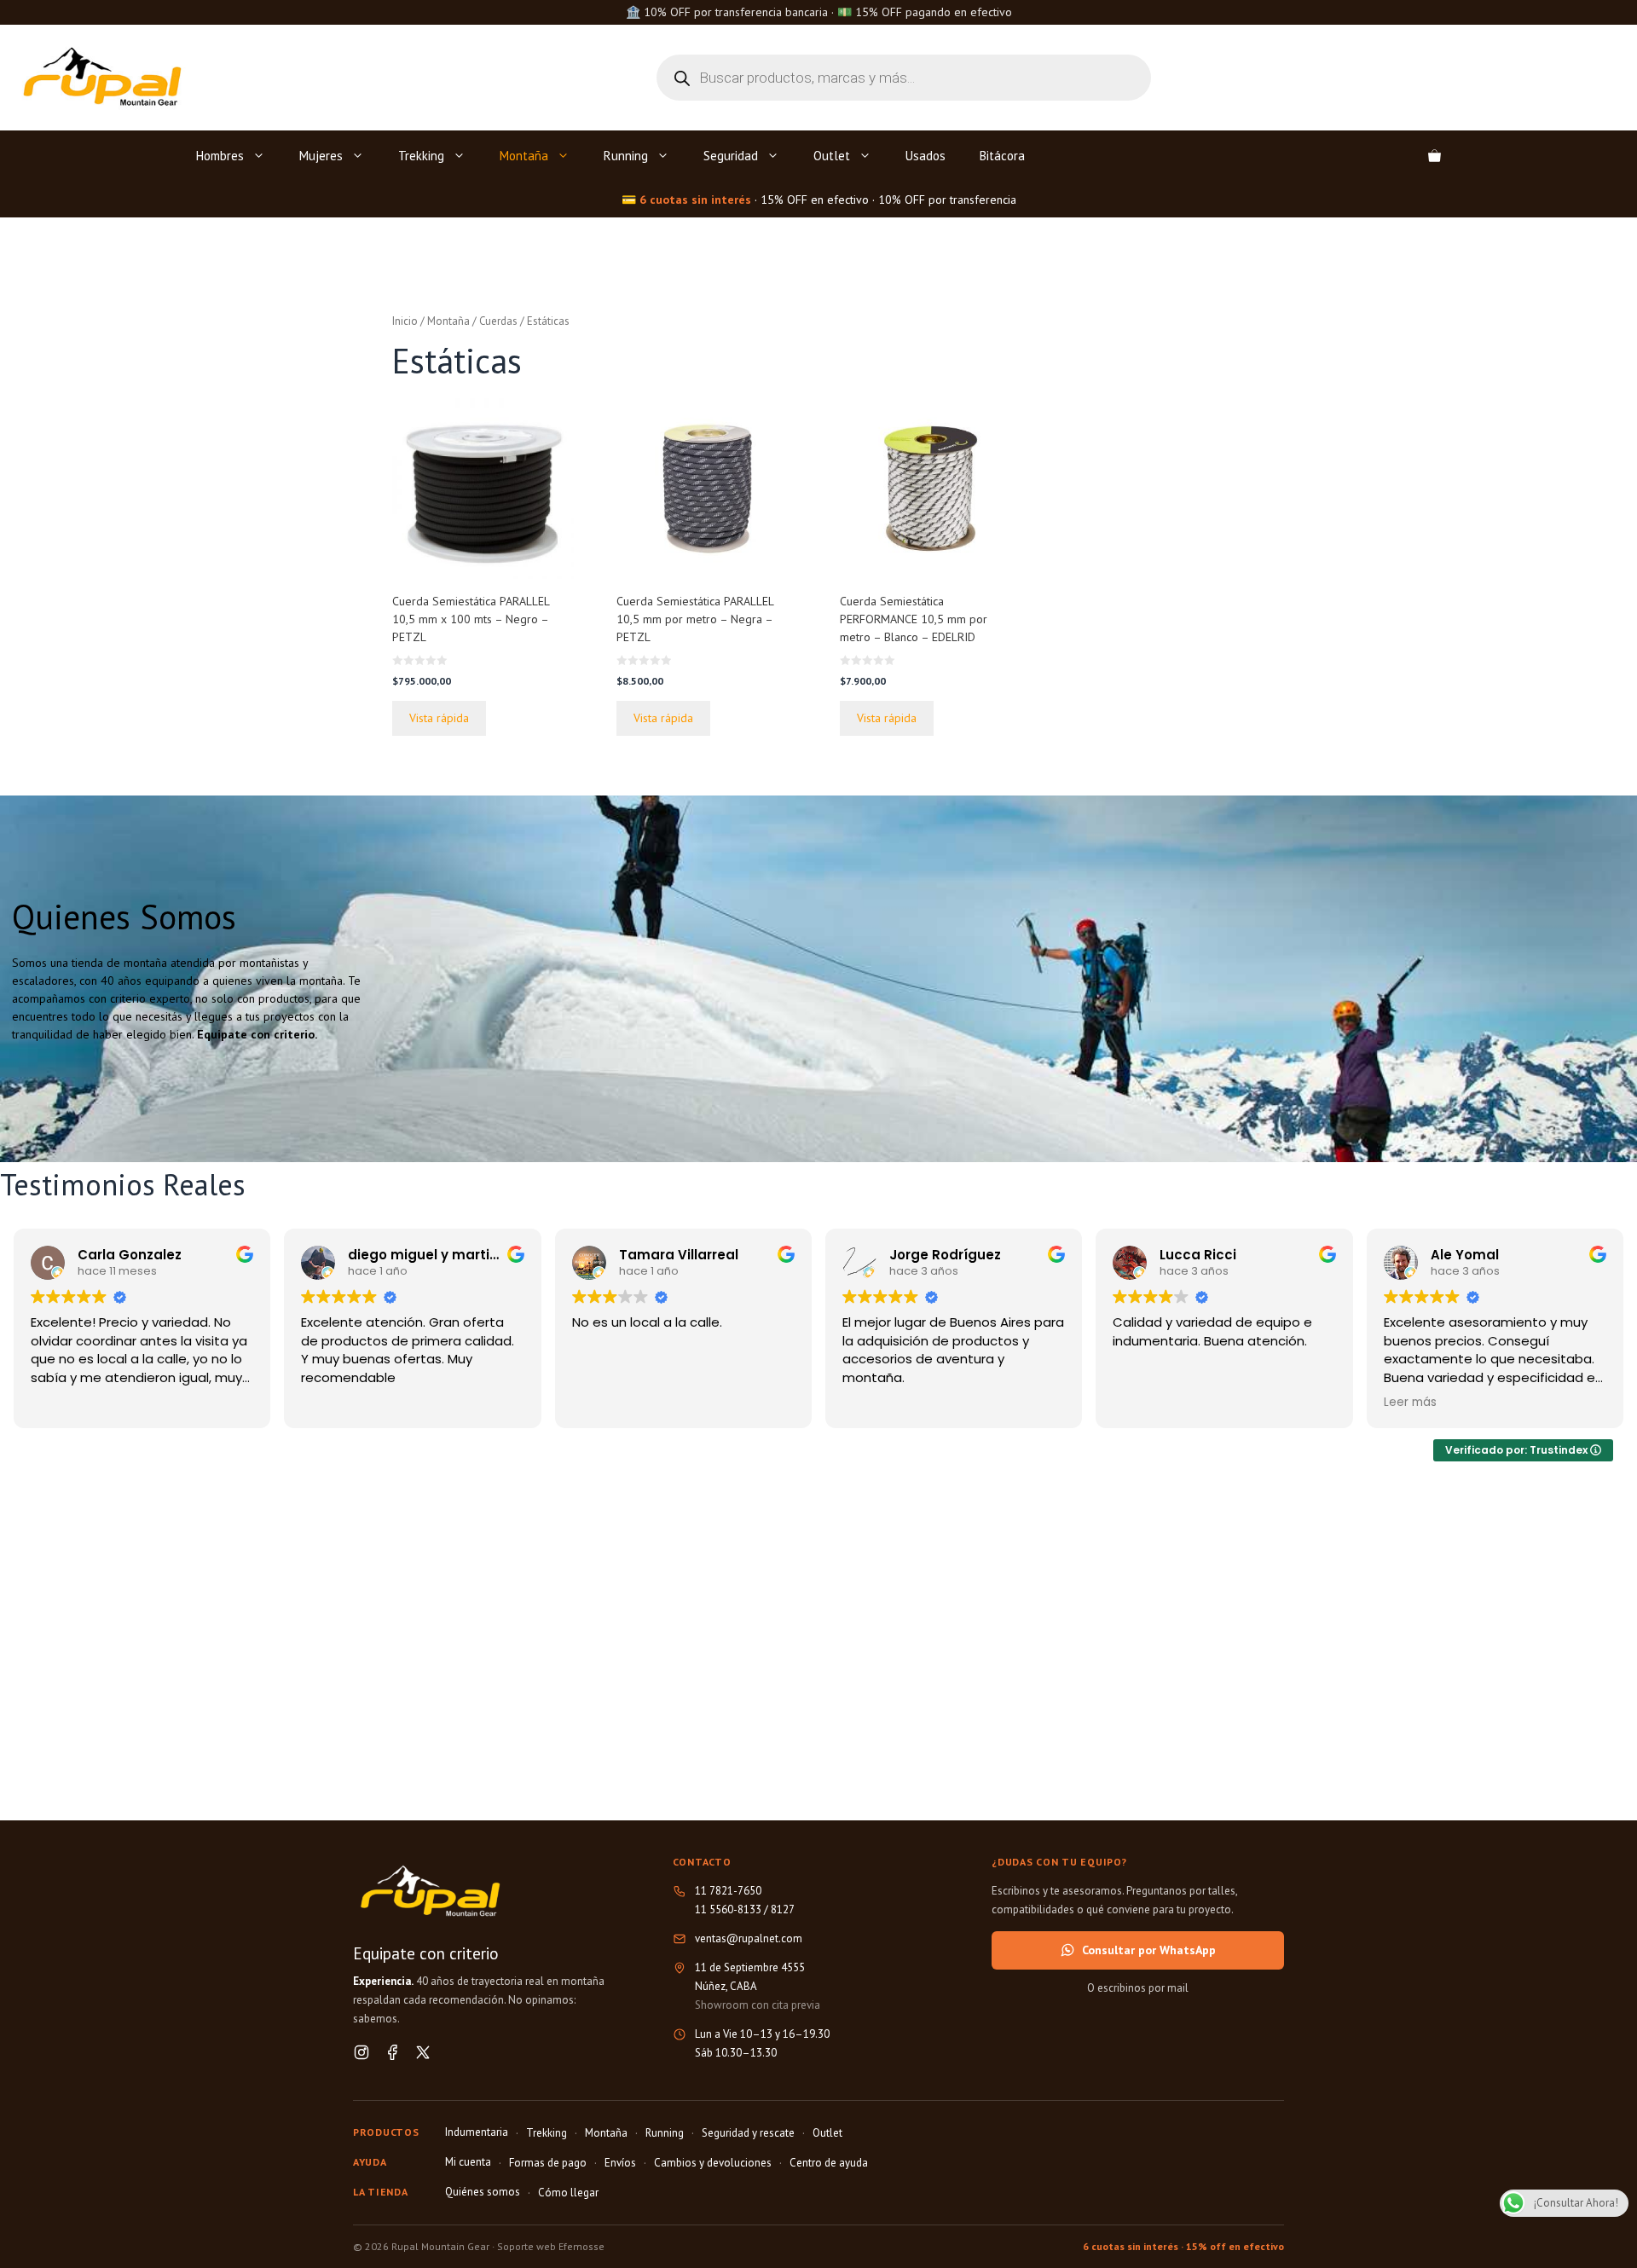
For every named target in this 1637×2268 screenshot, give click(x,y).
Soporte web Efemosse (551, 2246)
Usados (926, 156)
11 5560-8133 (728, 1909)
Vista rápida (439, 718)
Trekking (421, 156)
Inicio (405, 321)
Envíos (620, 2163)
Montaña (524, 156)
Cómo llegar (568, 2193)
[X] (423, 2052)
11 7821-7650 (728, 1891)
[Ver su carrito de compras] (1435, 156)
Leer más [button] (1410, 1403)
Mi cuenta (468, 2162)
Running (626, 156)
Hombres (220, 156)
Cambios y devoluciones (713, 2163)
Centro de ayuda (829, 2163)
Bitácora (1002, 156)
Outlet (832, 156)
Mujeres (321, 156)
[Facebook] (392, 2052)
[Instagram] (362, 2052)
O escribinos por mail (1138, 1988)
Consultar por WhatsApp (1149, 1950)
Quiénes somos (483, 2192)
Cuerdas (498, 321)
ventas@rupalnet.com (749, 1938)
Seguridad (731, 156)
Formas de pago (548, 2163)
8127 (783, 1909)
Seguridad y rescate (748, 2133)
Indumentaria (477, 2132)
